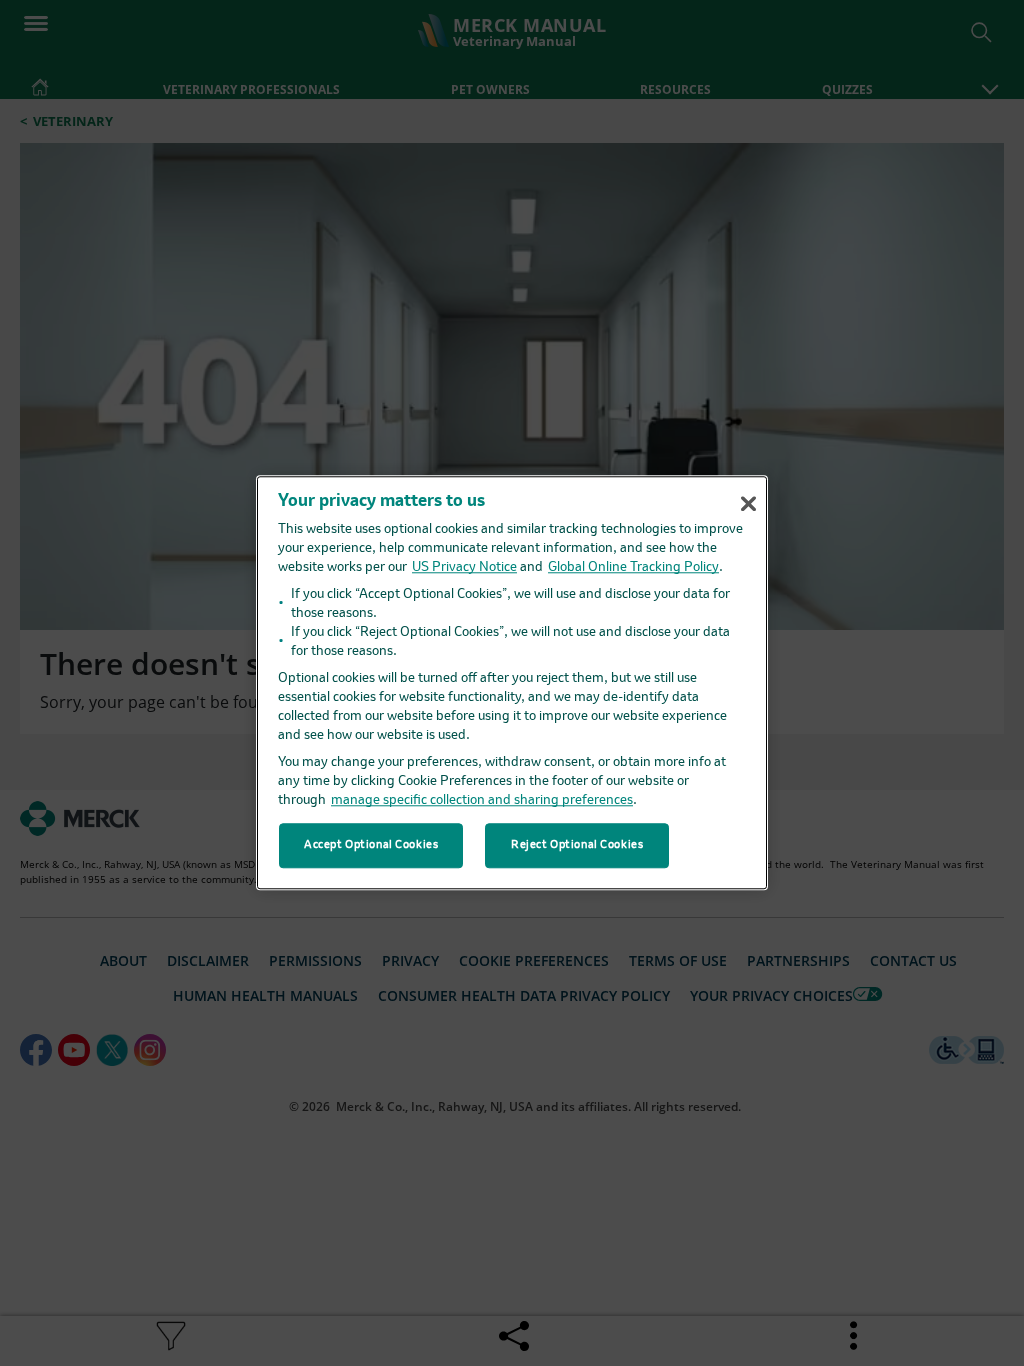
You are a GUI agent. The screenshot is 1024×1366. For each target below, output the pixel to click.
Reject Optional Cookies (577, 845)
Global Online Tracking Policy (633, 568)
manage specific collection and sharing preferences (482, 801)
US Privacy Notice (464, 568)
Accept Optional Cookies (371, 845)
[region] (512, 682)
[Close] (748, 504)
